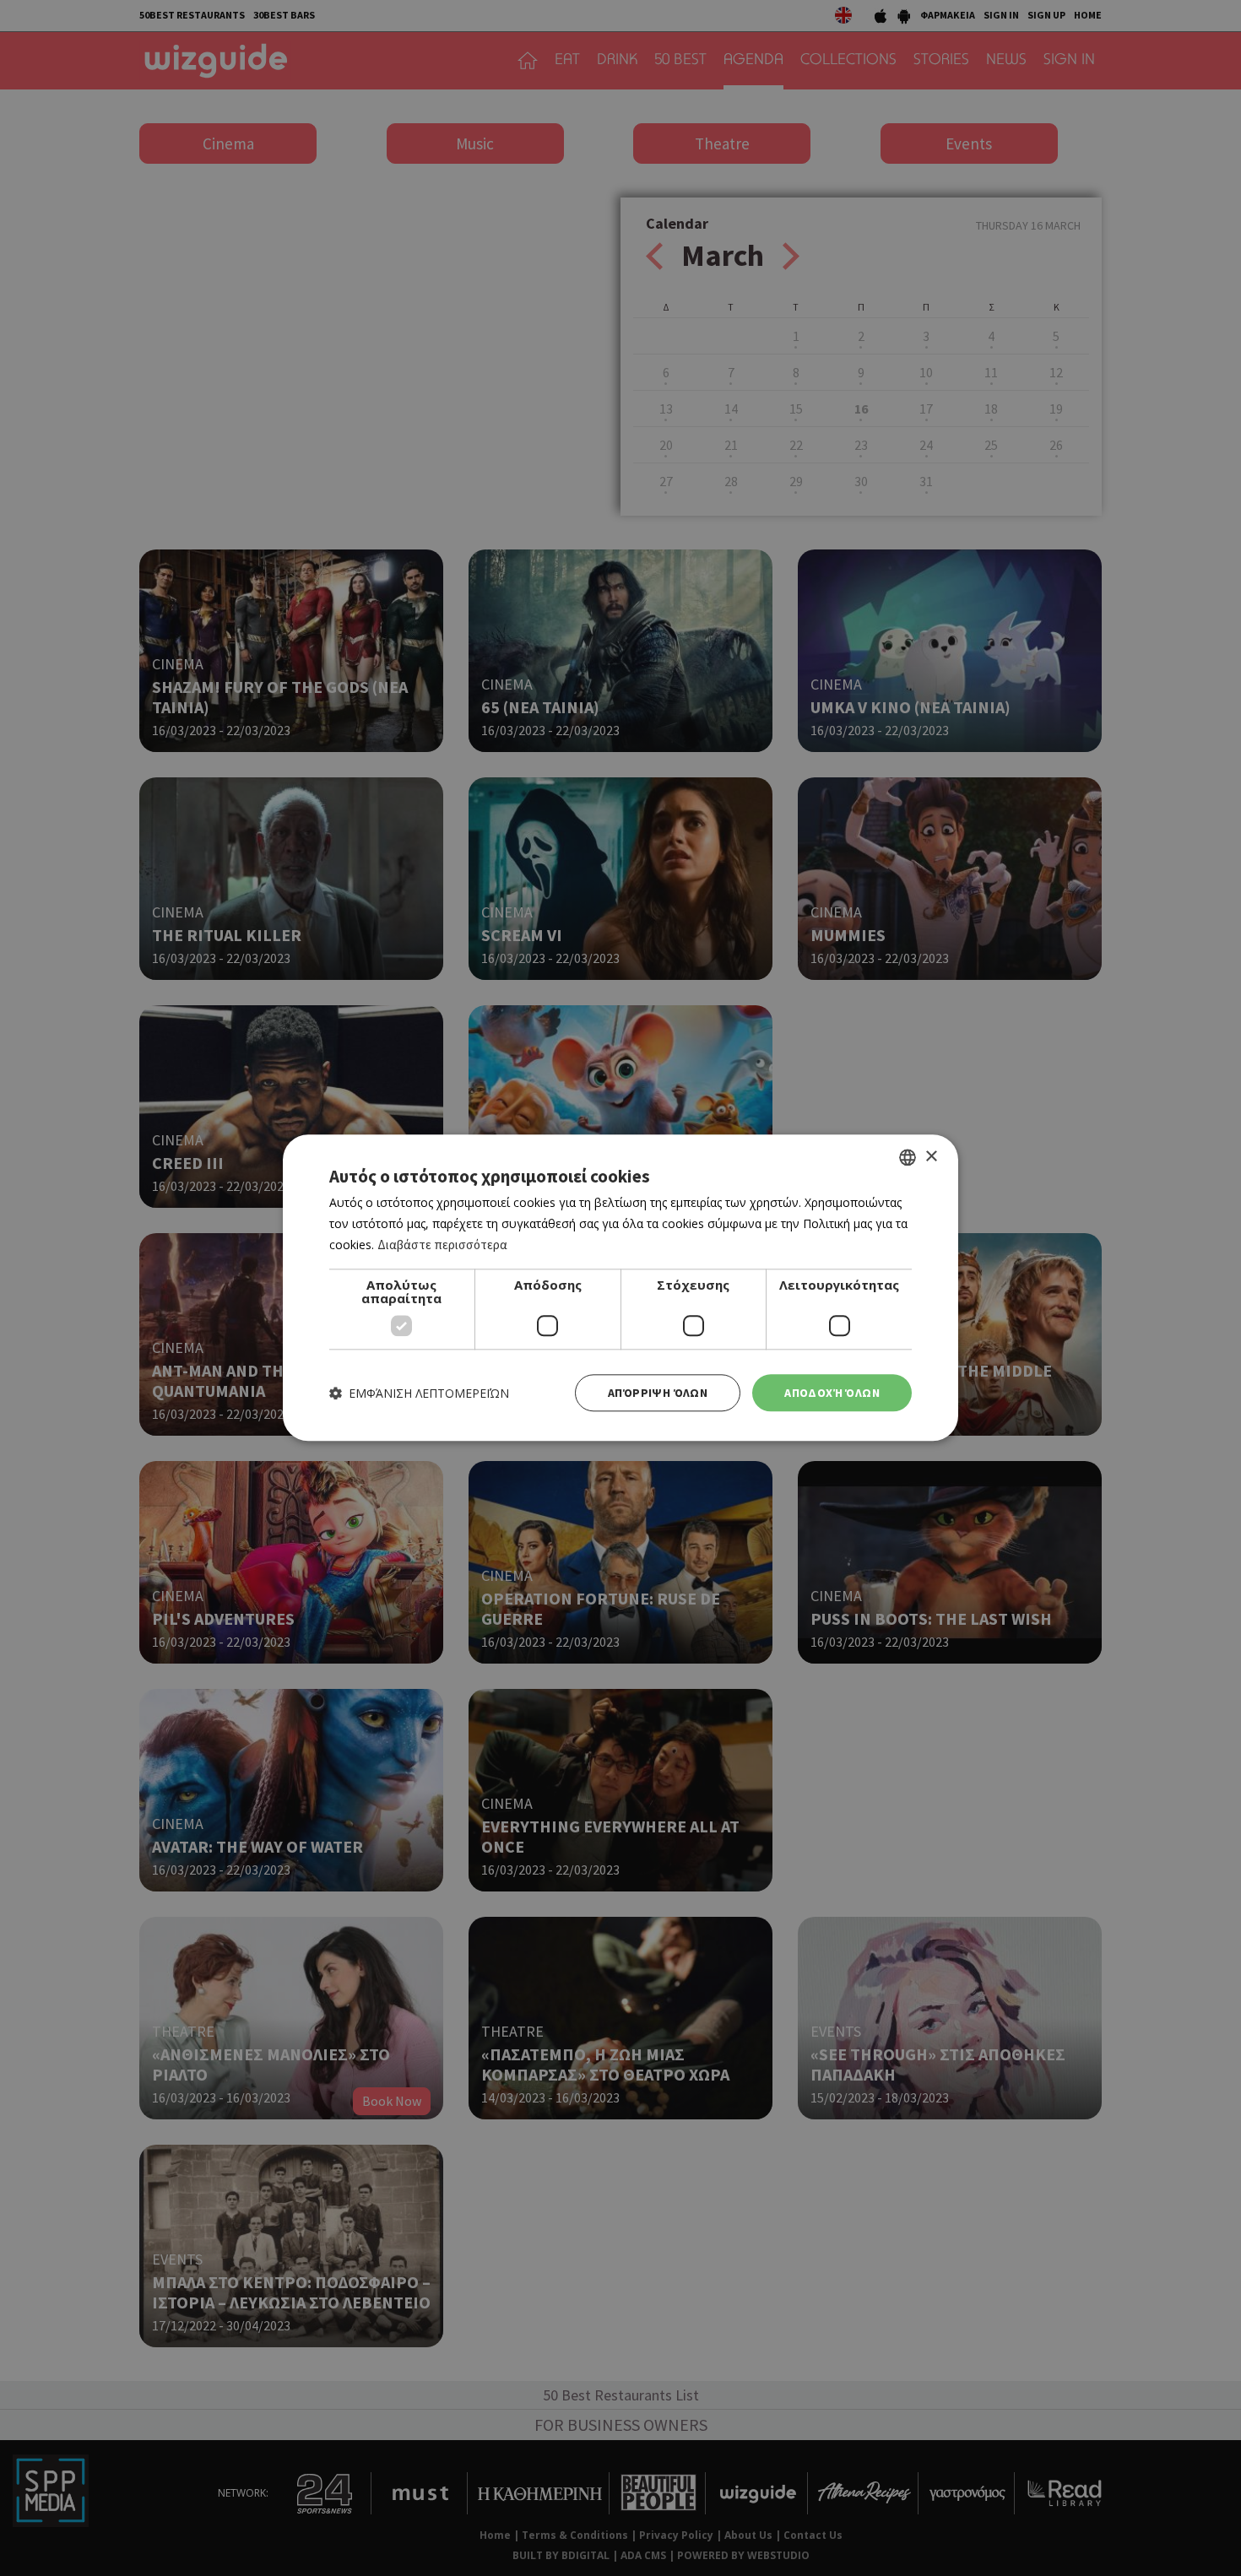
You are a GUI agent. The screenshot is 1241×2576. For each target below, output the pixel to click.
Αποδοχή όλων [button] (832, 1393)
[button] (419, 1393)
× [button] (931, 1157)
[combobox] (908, 1157)
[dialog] (620, 1288)
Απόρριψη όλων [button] (658, 1393)
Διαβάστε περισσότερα (442, 1245)
